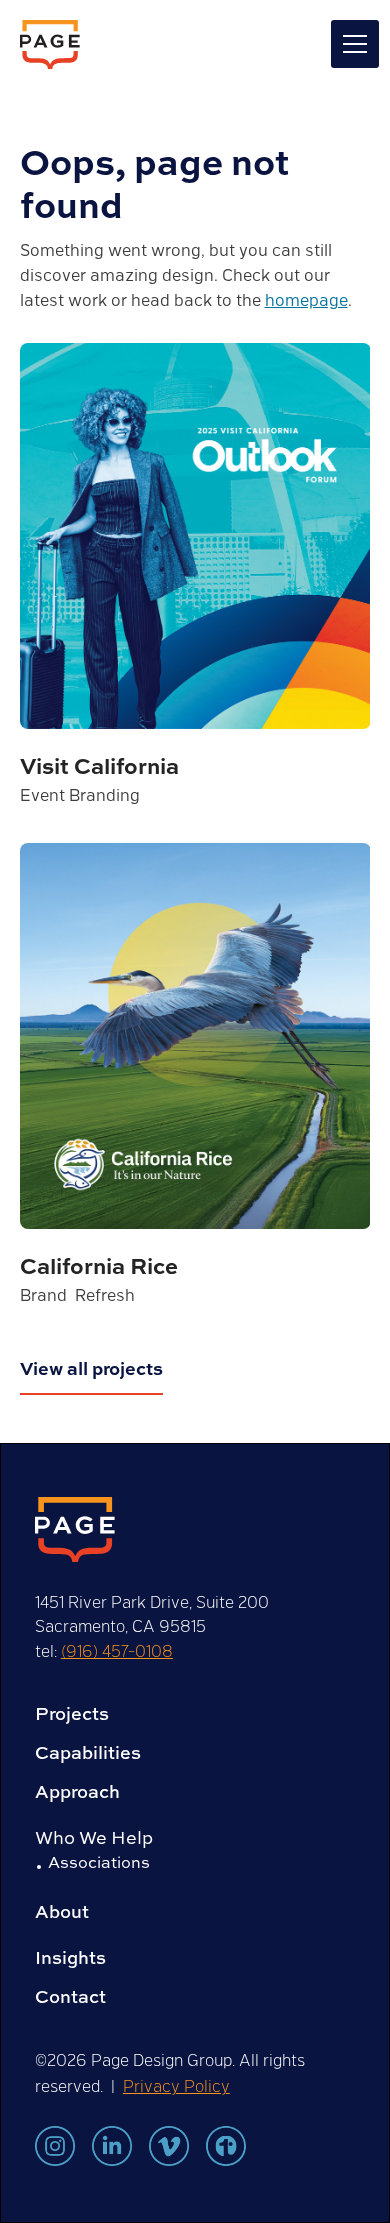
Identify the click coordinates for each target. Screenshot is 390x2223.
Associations (99, 1862)
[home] (50, 44)
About (62, 1912)
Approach (77, 1792)
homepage (306, 299)
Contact (70, 1997)
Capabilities (88, 1753)
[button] (351, 44)
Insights (70, 1958)
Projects (72, 1714)
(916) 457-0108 (117, 1650)
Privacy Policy (176, 2085)
